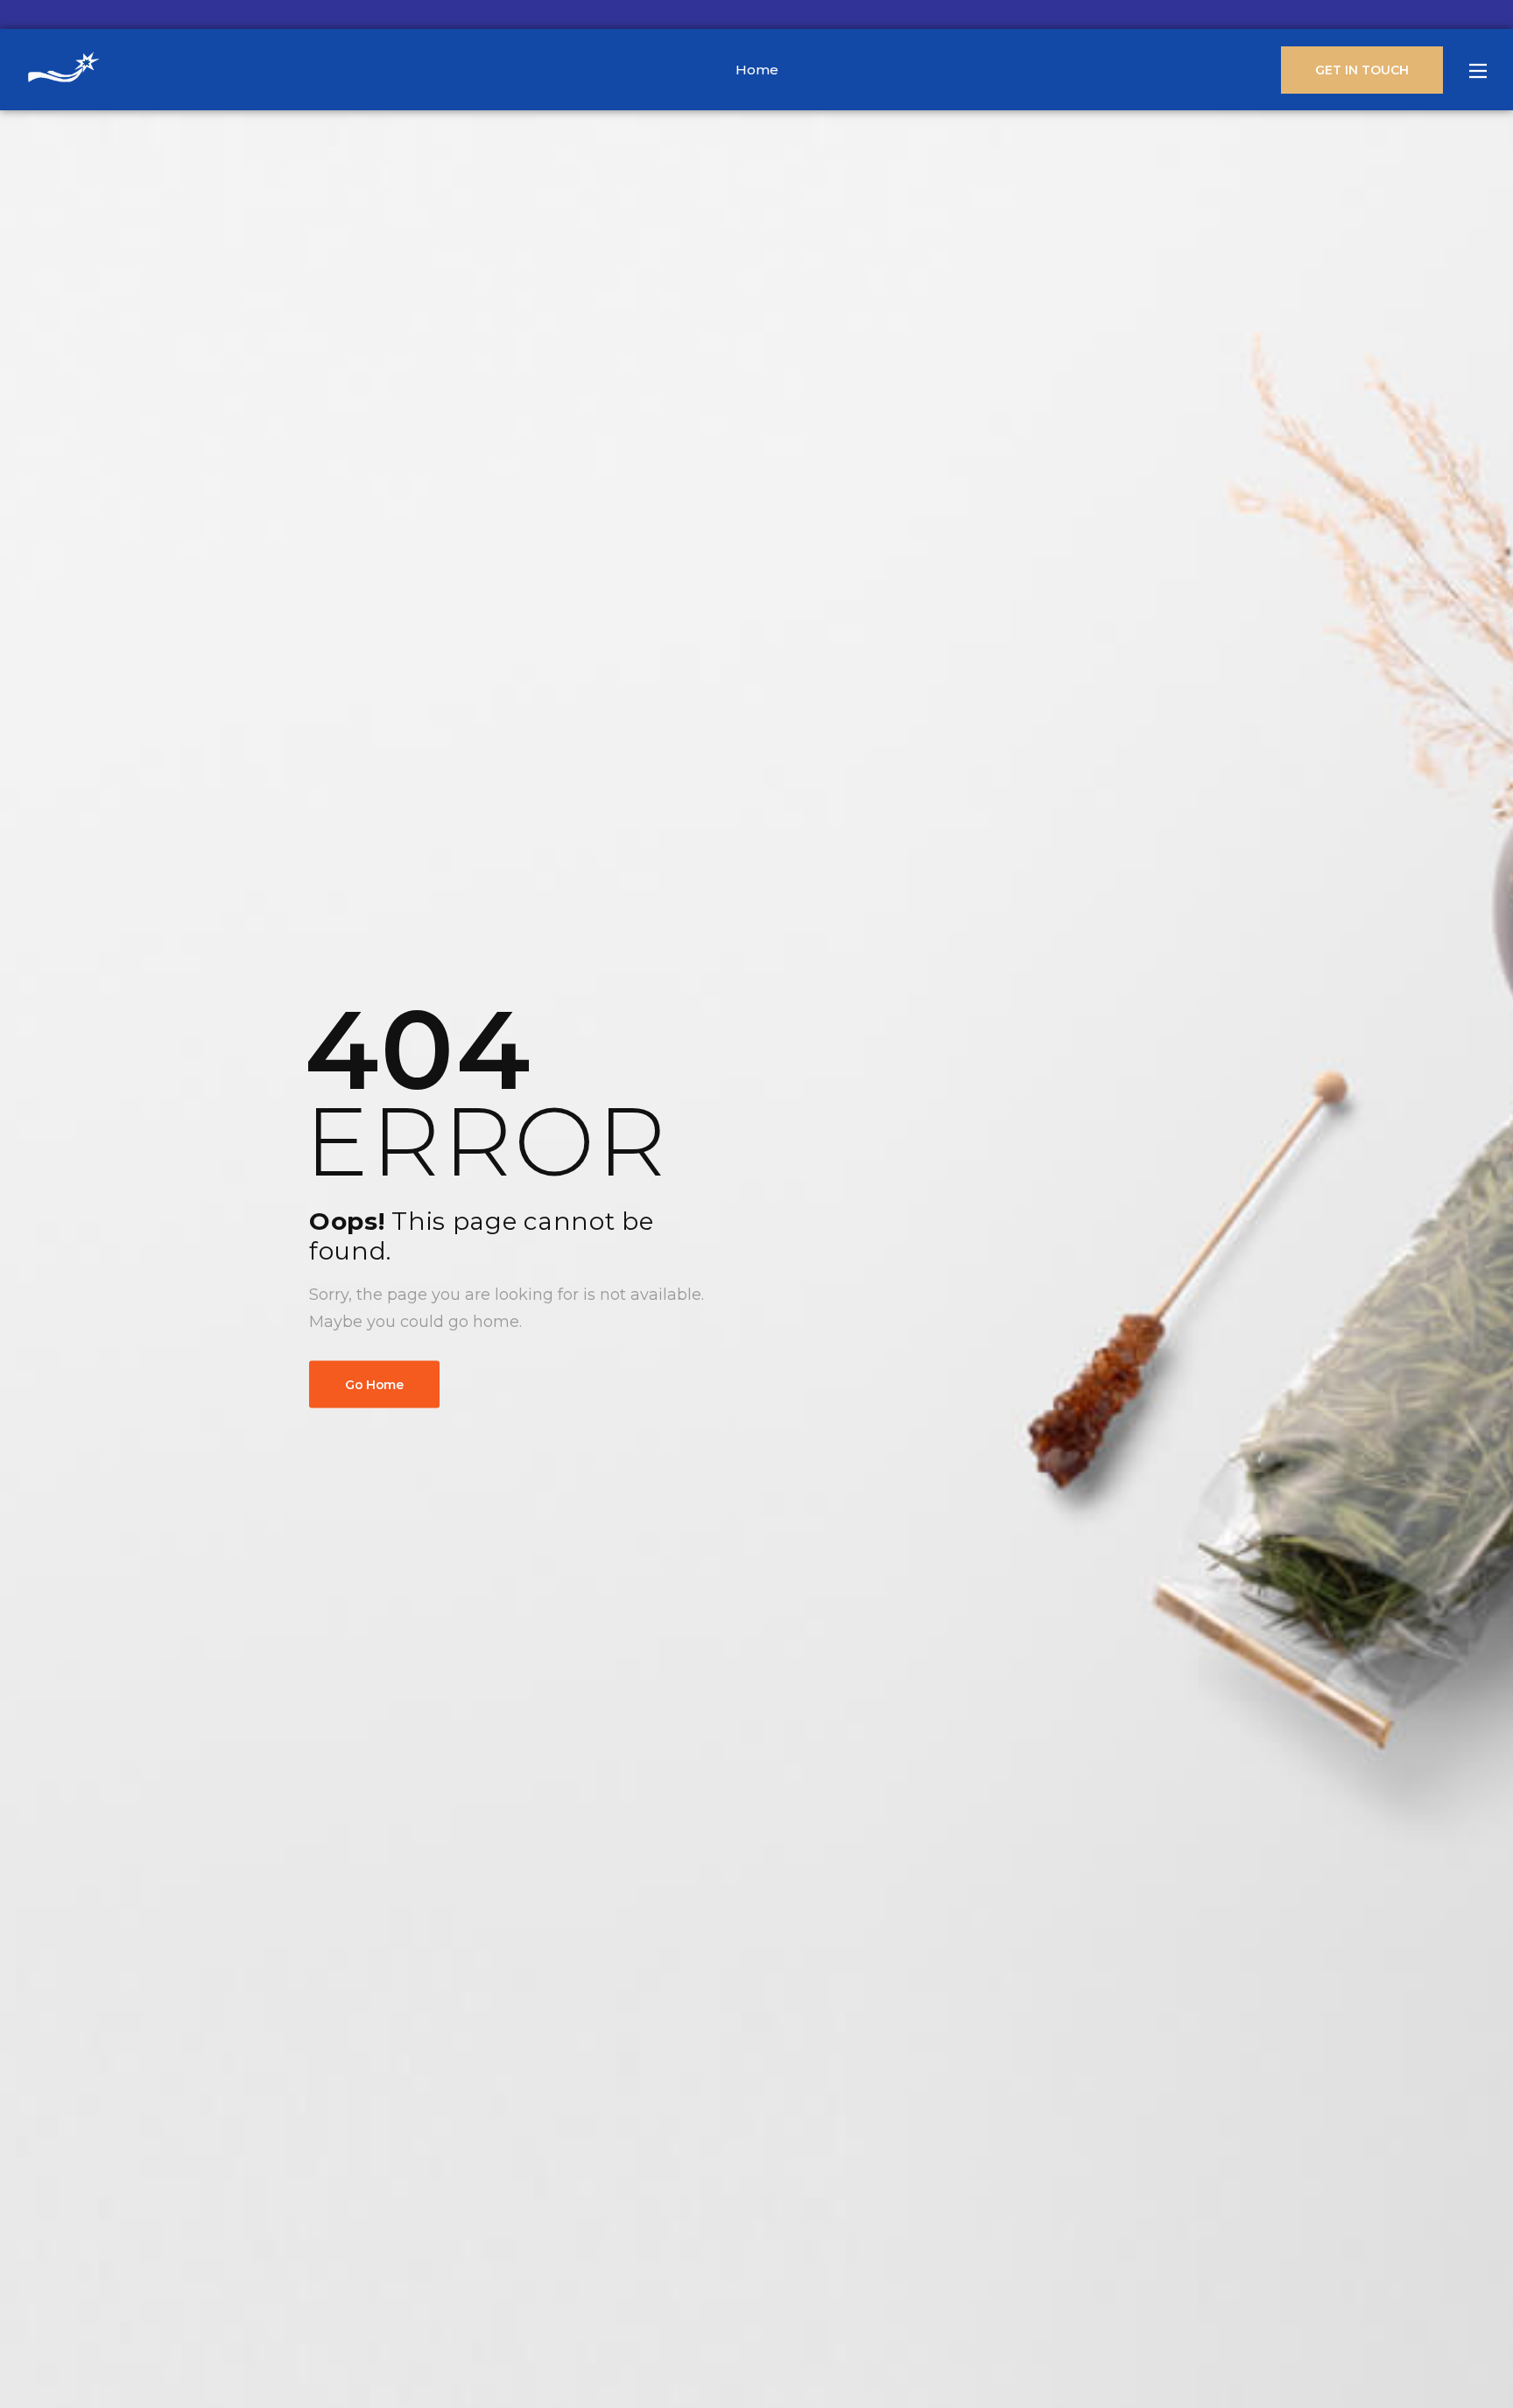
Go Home (374, 1385)
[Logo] (63, 70)
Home (757, 70)
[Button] (1478, 71)
